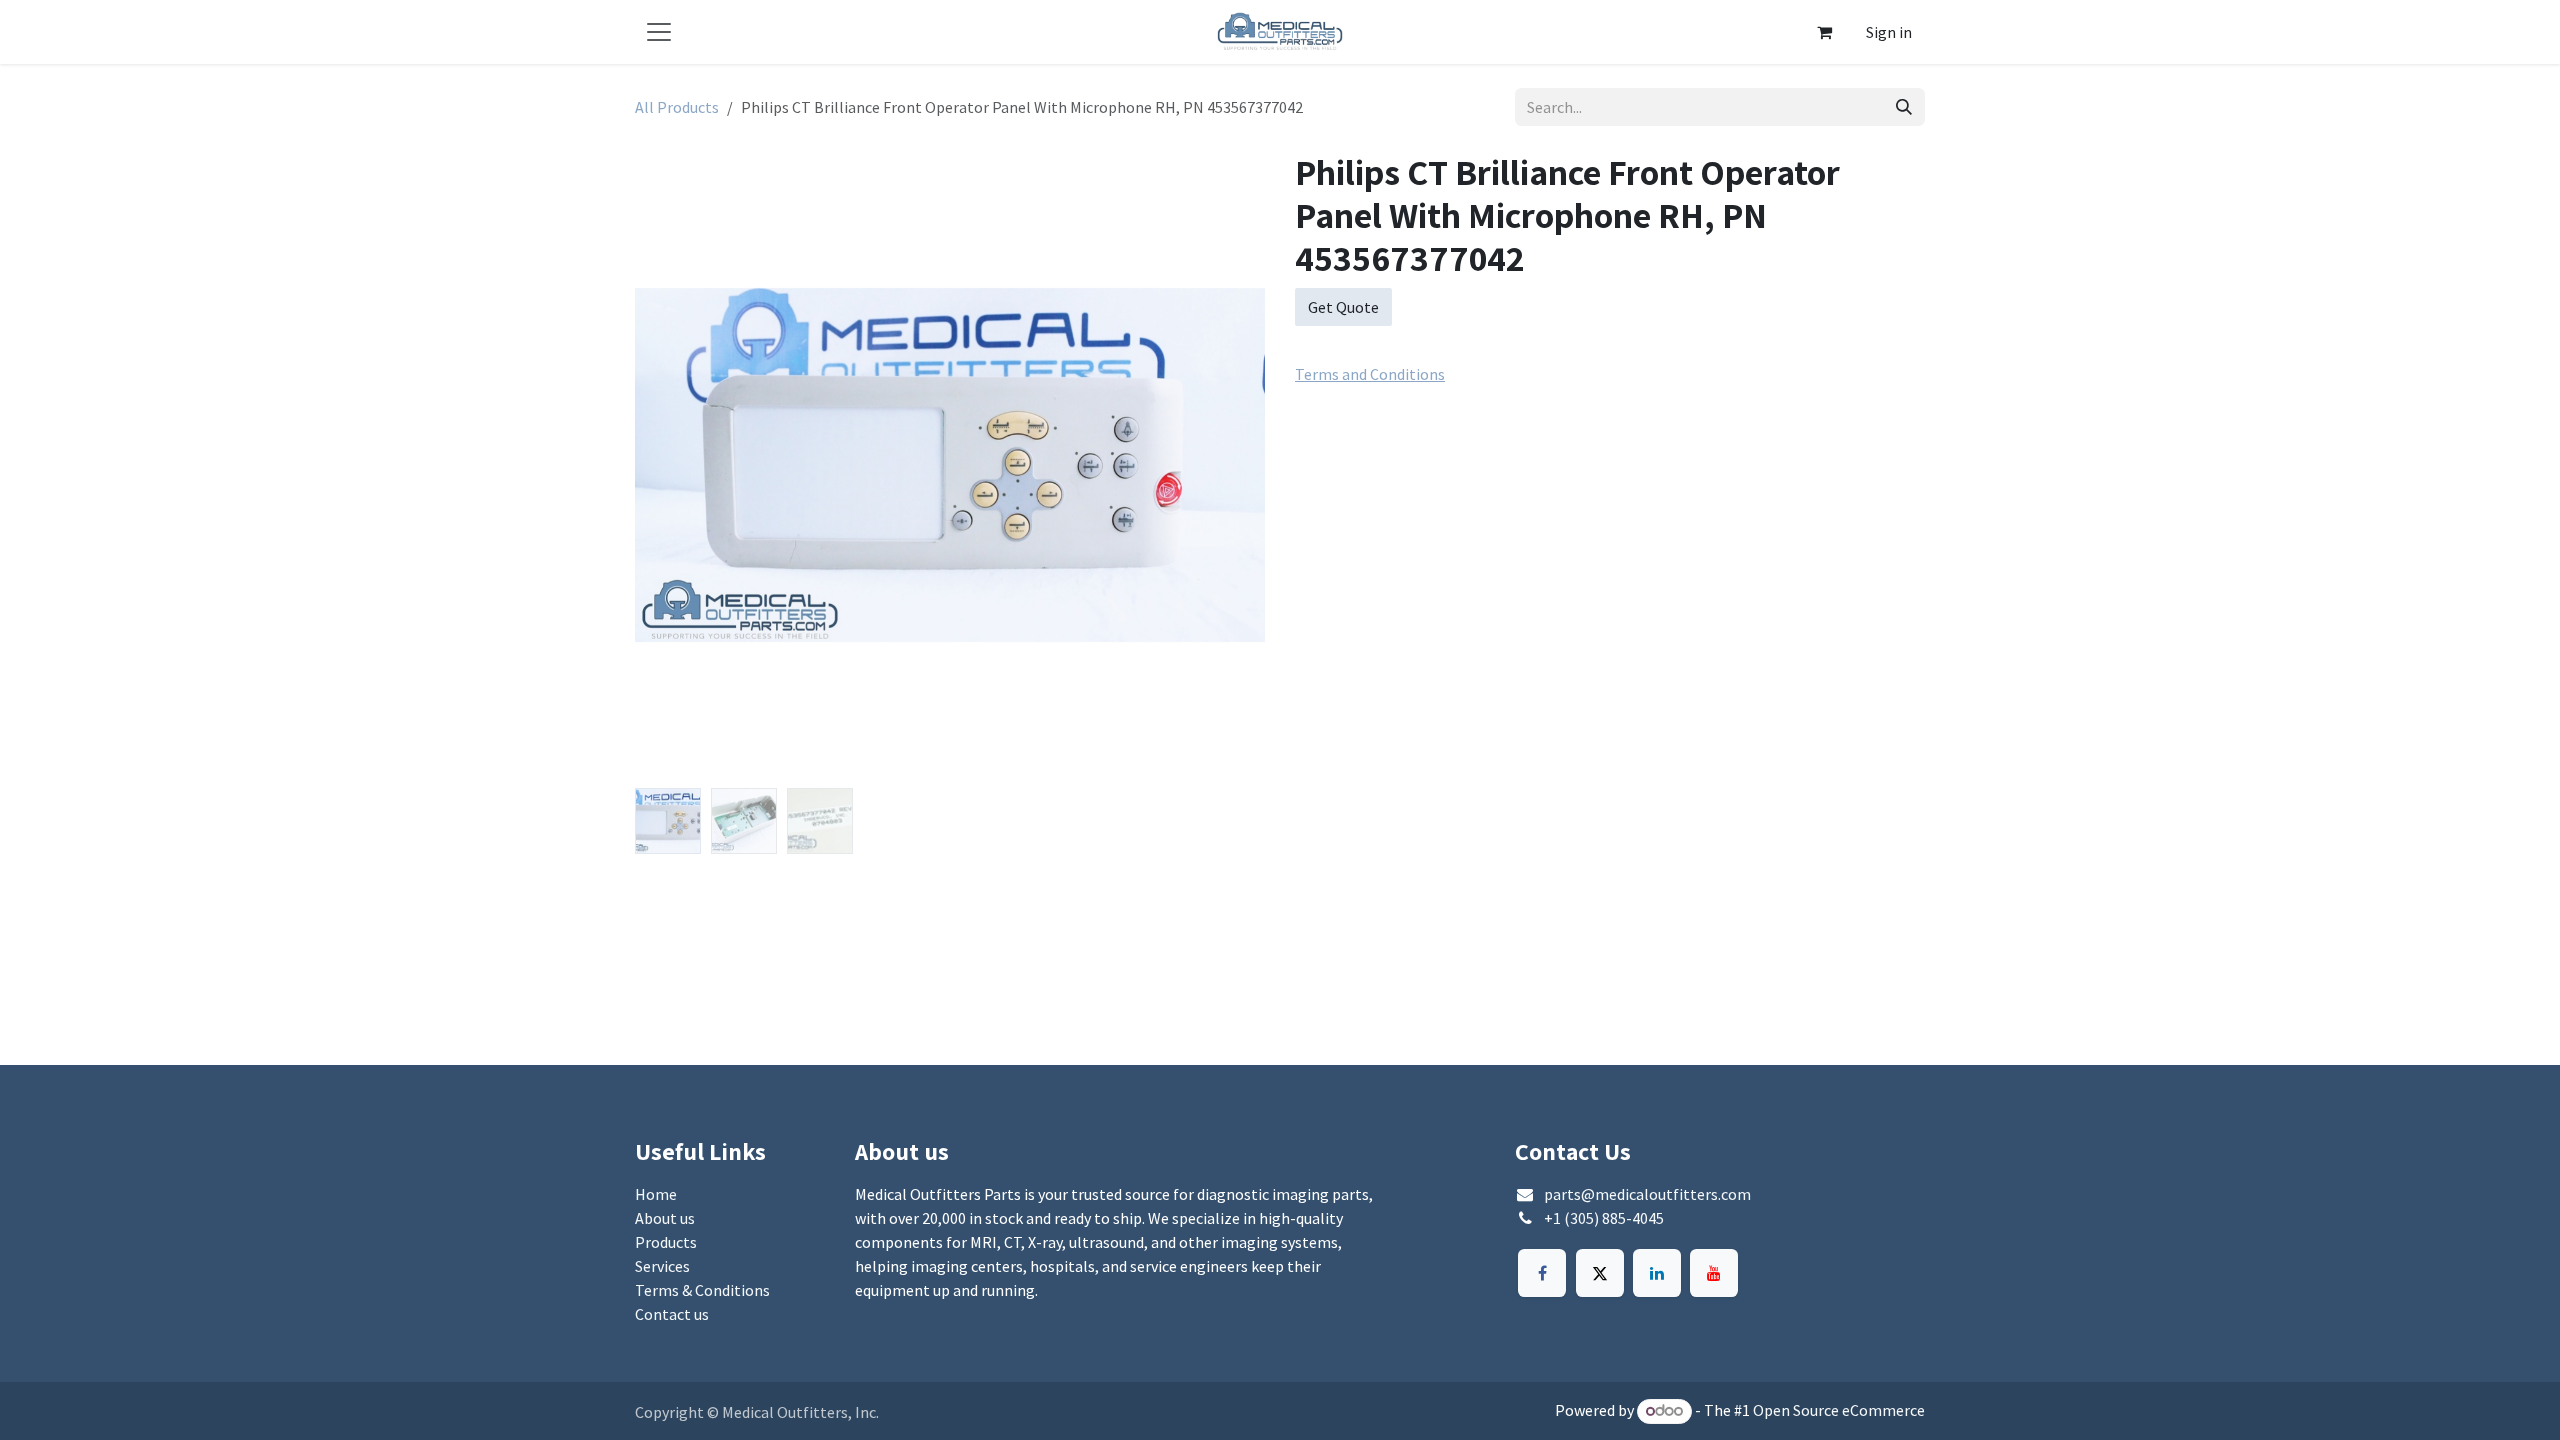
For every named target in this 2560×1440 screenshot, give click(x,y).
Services (662, 1266)
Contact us (672, 1314)
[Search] (1904, 107)
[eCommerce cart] (1824, 32)
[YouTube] (1714, 1273)
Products (666, 1242)
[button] (666, 465)
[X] (1600, 1273)
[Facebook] (1542, 1273)
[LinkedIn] (1657, 1273)
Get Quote (1343, 307)
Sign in (1889, 32)
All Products (677, 107)
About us (665, 1218)
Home (656, 1194)
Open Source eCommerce (1839, 1410)
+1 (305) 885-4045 (1604, 1218)
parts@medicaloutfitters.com (1647, 1194)
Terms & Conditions (702, 1290)
